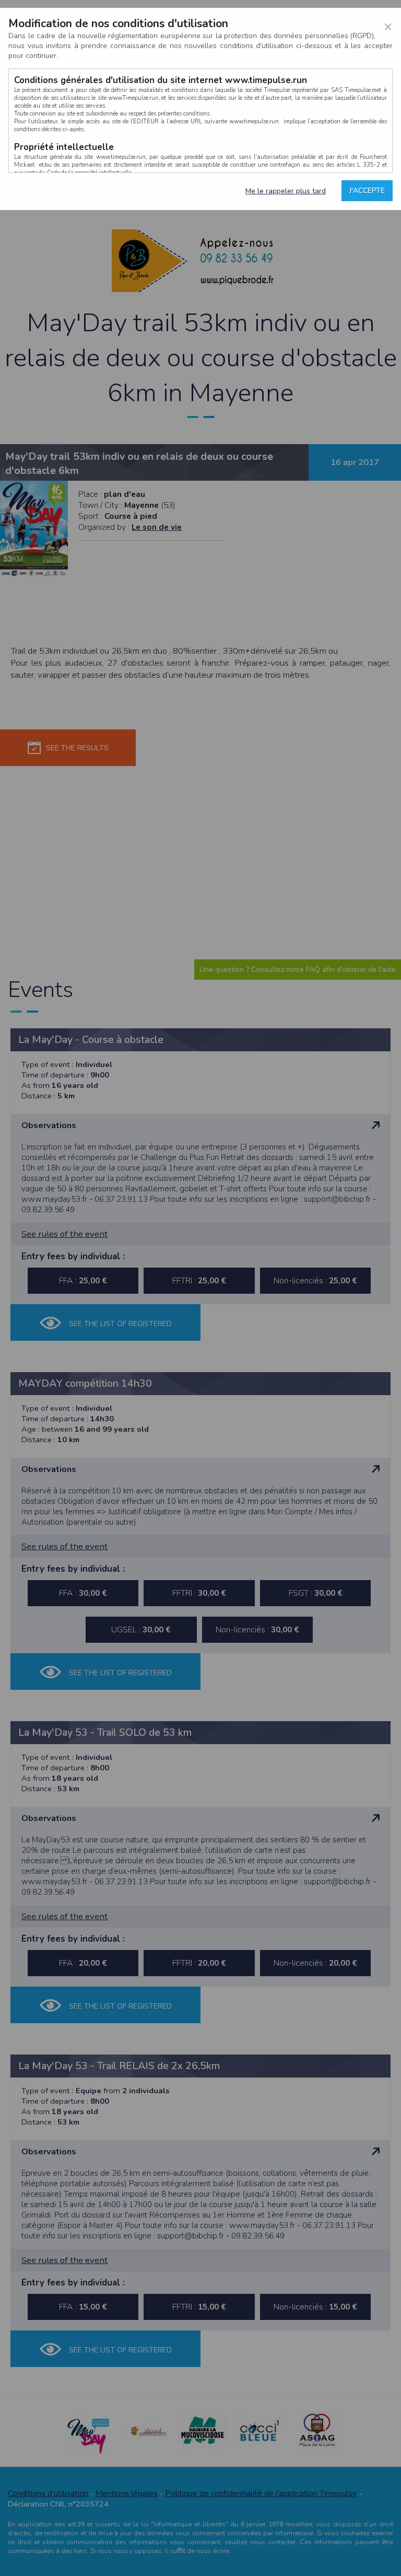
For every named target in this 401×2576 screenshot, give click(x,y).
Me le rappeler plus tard (286, 191)
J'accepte (367, 190)
